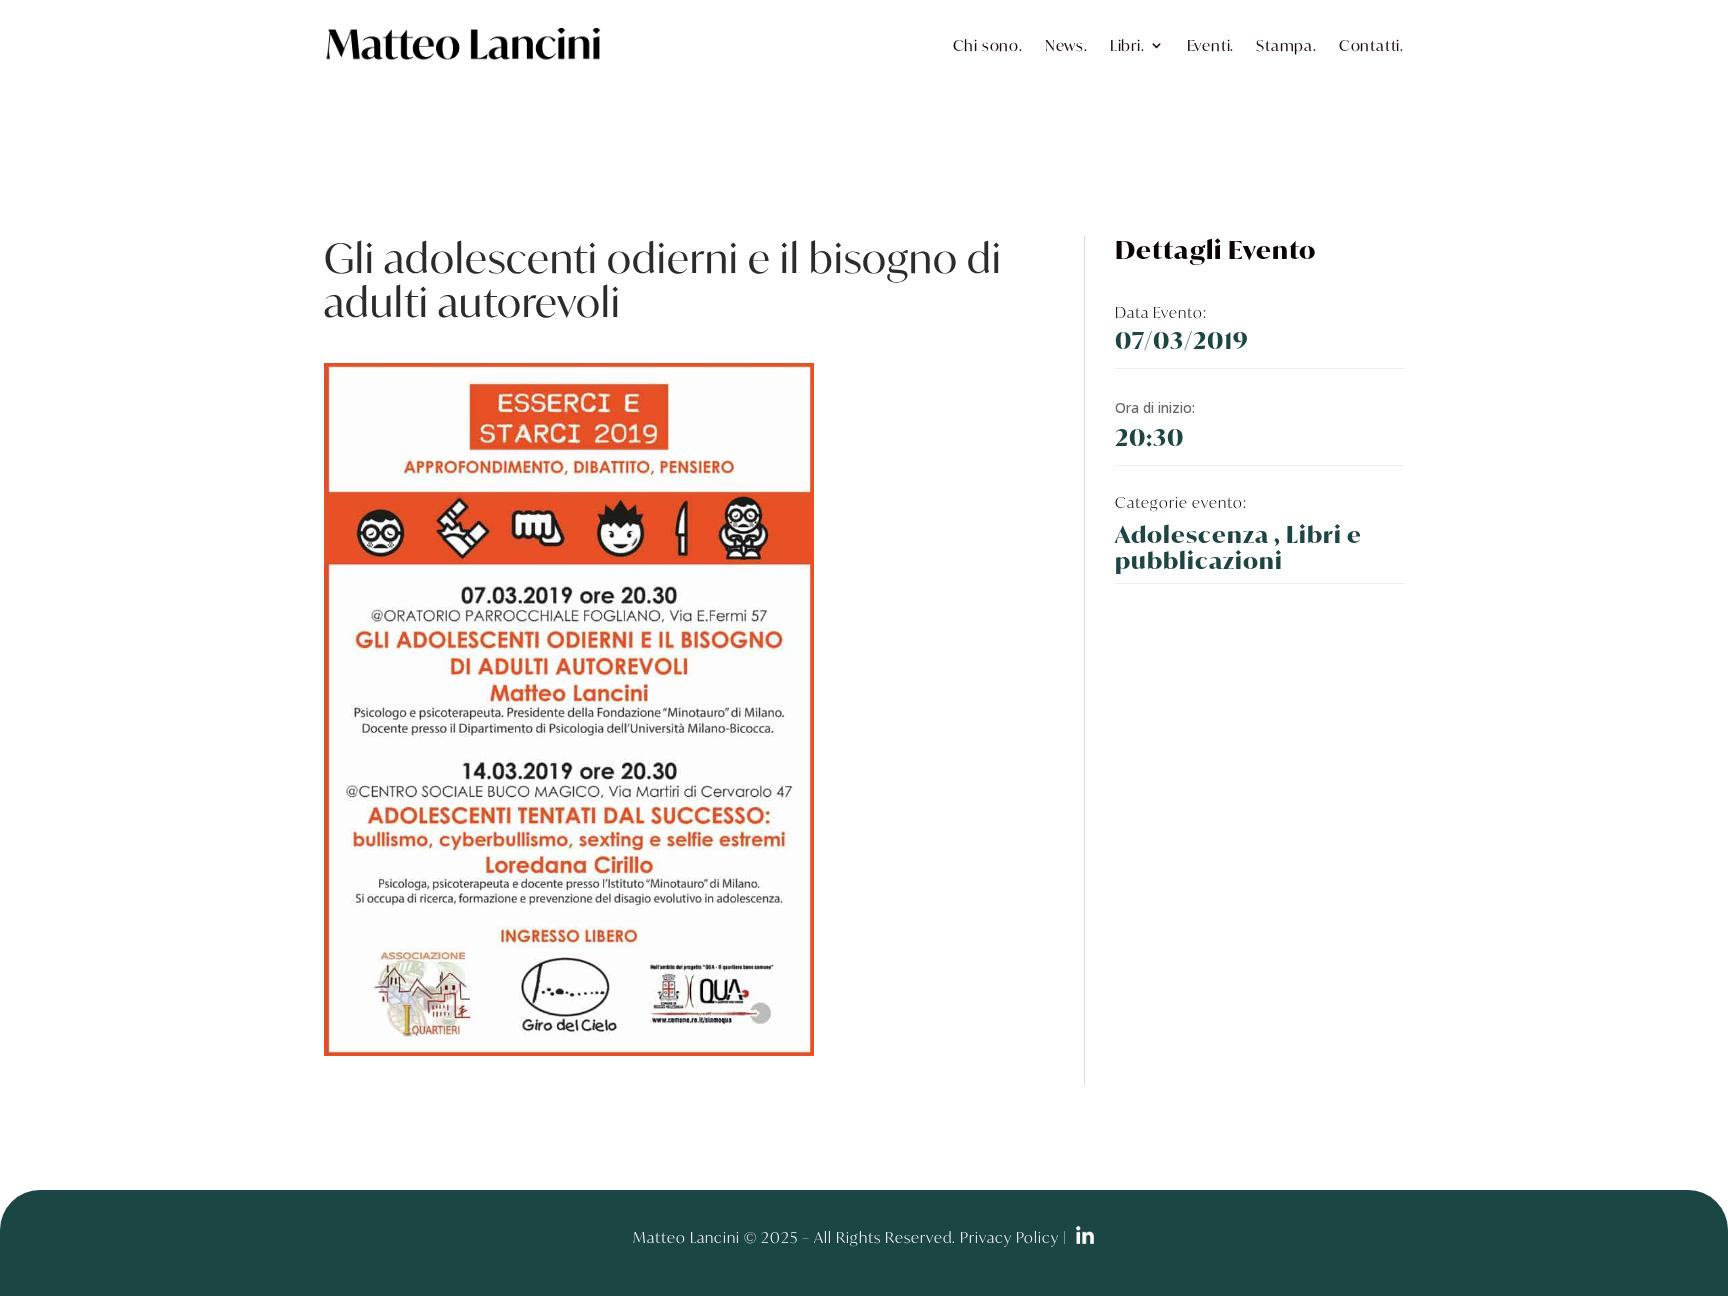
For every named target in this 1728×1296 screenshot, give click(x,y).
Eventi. (1211, 45)
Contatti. (1371, 45)
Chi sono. (988, 45)
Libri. (1127, 45)
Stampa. (1286, 45)
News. (1066, 45)
